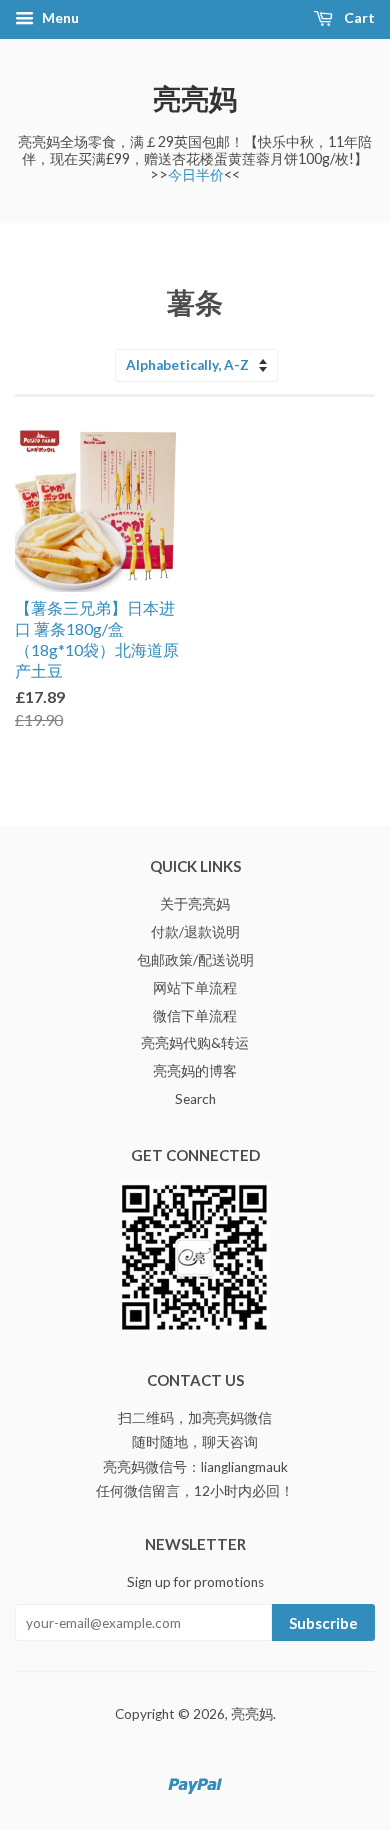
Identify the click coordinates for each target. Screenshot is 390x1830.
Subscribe (323, 1623)
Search (195, 1099)
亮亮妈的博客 (195, 1071)
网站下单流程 (195, 988)
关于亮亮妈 (195, 904)
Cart (358, 17)
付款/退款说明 (195, 932)
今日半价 (196, 174)
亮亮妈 (195, 98)
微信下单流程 (195, 1016)
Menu (59, 17)
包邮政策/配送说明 (195, 960)
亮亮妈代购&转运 (195, 1043)
